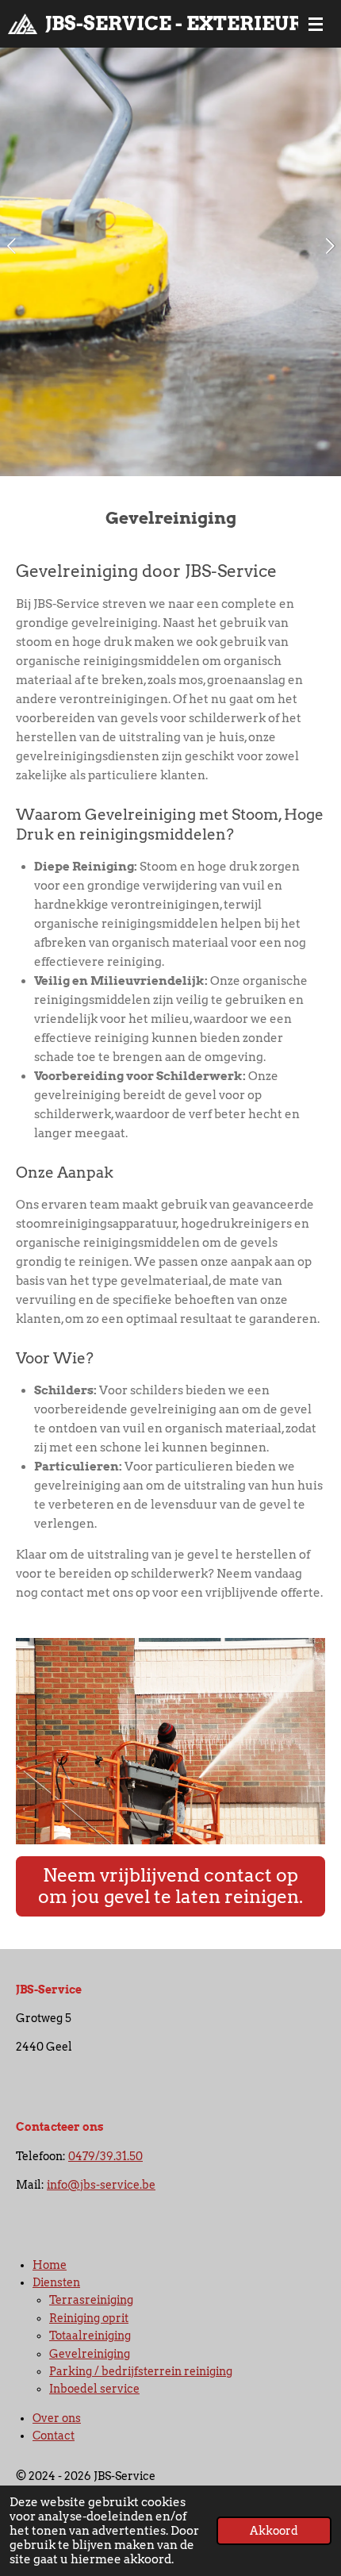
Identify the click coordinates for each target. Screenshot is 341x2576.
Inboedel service (94, 2389)
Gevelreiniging (90, 2354)
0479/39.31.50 (105, 2156)
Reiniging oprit (89, 2318)
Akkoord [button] (274, 2531)
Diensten (56, 2282)
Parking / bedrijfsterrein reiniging (141, 2371)
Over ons (57, 2418)
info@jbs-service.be (101, 2185)
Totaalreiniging (90, 2336)
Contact (54, 2436)
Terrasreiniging (91, 2300)
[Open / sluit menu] (316, 24)
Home (50, 2265)
